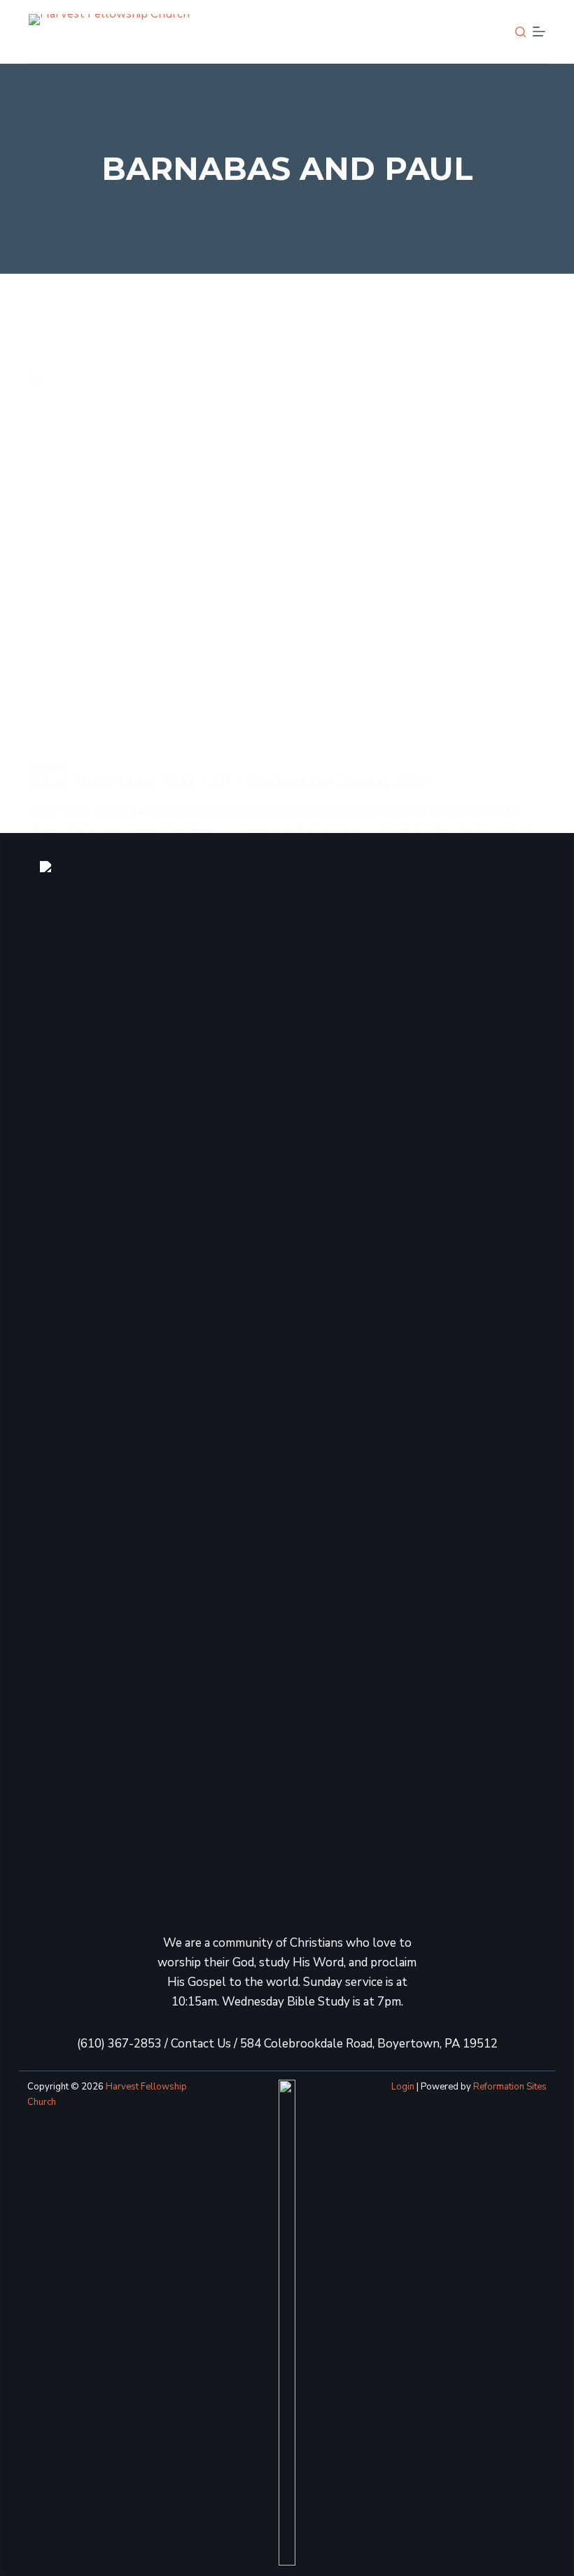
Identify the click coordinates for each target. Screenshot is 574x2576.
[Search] (520, 32)
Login (403, 2087)
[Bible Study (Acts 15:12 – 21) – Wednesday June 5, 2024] (287, 566)
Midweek (49, 766)
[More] (539, 31)
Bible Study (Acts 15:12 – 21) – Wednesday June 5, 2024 (230, 782)
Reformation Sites (510, 2087)
